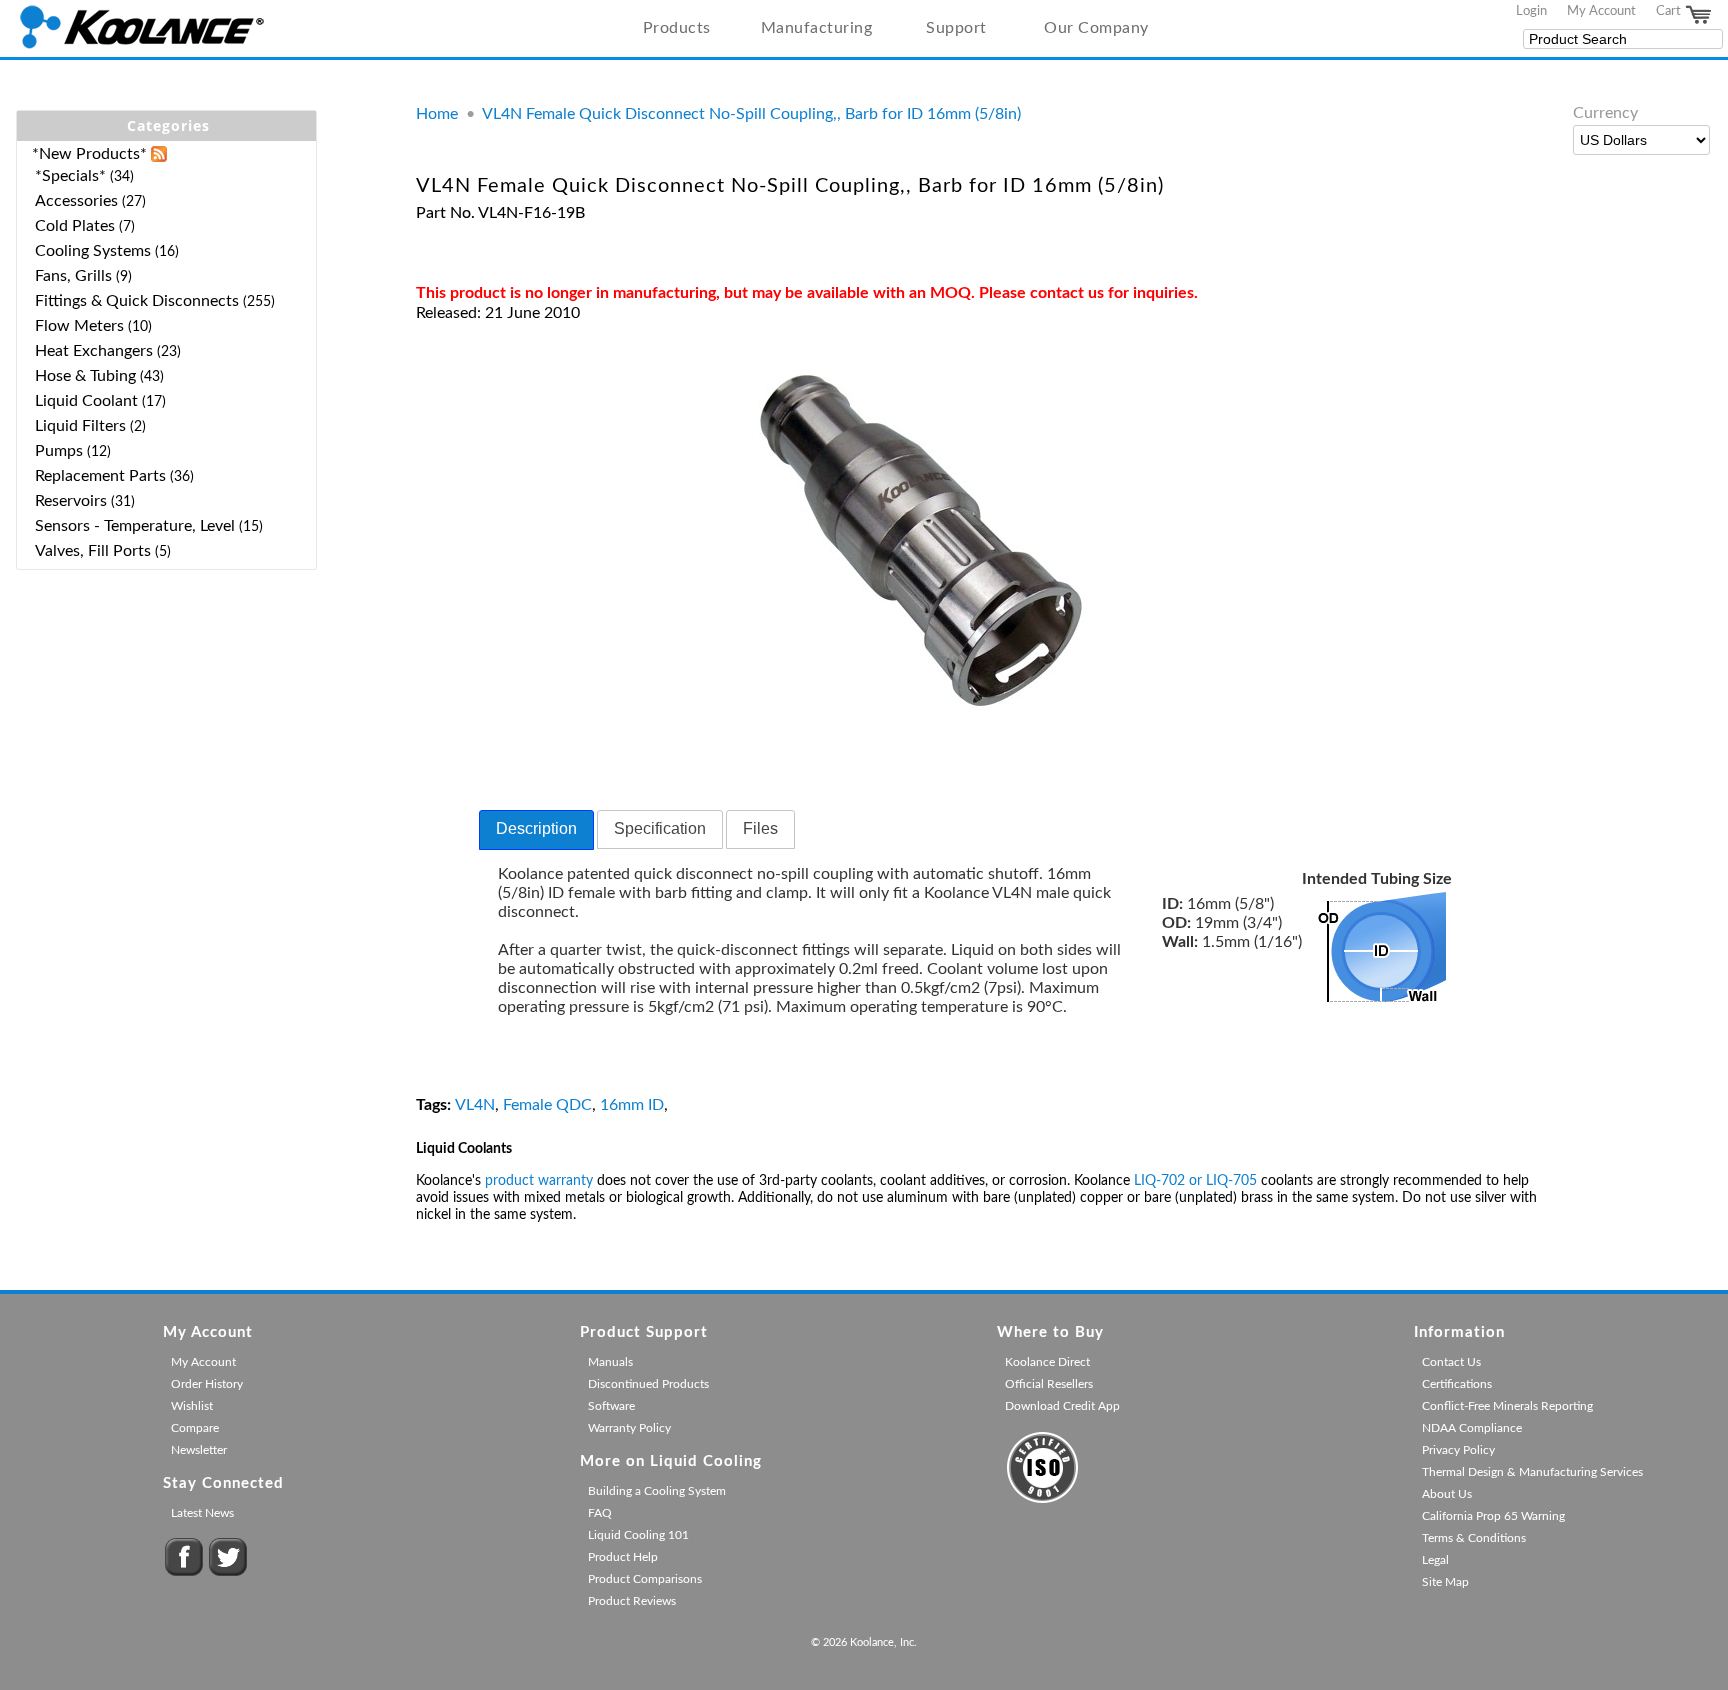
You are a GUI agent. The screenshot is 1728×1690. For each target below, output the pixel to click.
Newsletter (199, 1450)
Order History (207, 1384)
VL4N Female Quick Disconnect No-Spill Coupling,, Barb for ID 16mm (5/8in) (751, 114)
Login (1531, 11)
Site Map (1445, 1582)
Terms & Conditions (1474, 1538)
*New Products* (89, 154)
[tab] (536, 830)
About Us (1447, 1494)
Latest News (202, 1513)
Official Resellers (1049, 1384)
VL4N (475, 1105)
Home (437, 114)
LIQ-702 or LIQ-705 (1195, 1181)
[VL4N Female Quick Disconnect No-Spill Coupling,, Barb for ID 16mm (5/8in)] (921, 723)
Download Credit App (1062, 1406)
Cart (1670, 11)
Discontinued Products (648, 1384)
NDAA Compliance (1472, 1428)
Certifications (1457, 1384)
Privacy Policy (1458, 1450)
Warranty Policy (629, 1428)
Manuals (610, 1362)
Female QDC (547, 1105)
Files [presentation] (760, 828)
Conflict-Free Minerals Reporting (1507, 1406)
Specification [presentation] (660, 828)
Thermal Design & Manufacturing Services (1532, 1472)
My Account (1601, 11)
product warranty (539, 1181)
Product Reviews (632, 1601)
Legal (1435, 1560)
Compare (195, 1428)
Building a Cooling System (657, 1491)
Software (611, 1406)
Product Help (623, 1557)
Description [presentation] (536, 828)
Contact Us (1451, 1362)
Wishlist (192, 1406)
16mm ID (632, 1105)
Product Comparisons (645, 1579)
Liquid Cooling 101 (638, 1535)
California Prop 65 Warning (1493, 1516)
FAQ (600, 1513)
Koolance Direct (1047, 1362)
